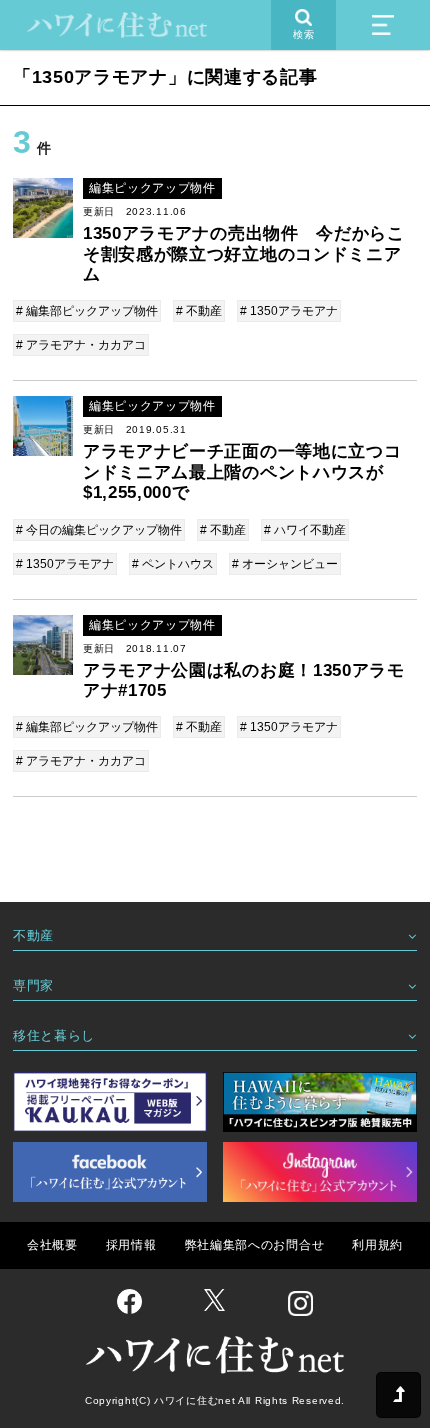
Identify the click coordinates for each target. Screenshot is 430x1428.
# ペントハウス (173, 564)
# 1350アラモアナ (289, 311)
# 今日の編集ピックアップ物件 (99, 530)
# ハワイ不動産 (305, 530)
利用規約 (377, 1245)
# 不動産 (199, 311)
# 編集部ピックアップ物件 (87, 311)
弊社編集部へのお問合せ (255, 1245)
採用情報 (131, 1245)
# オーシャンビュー (285, 564)
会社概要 (52, 1245)
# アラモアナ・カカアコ (81, 345)
